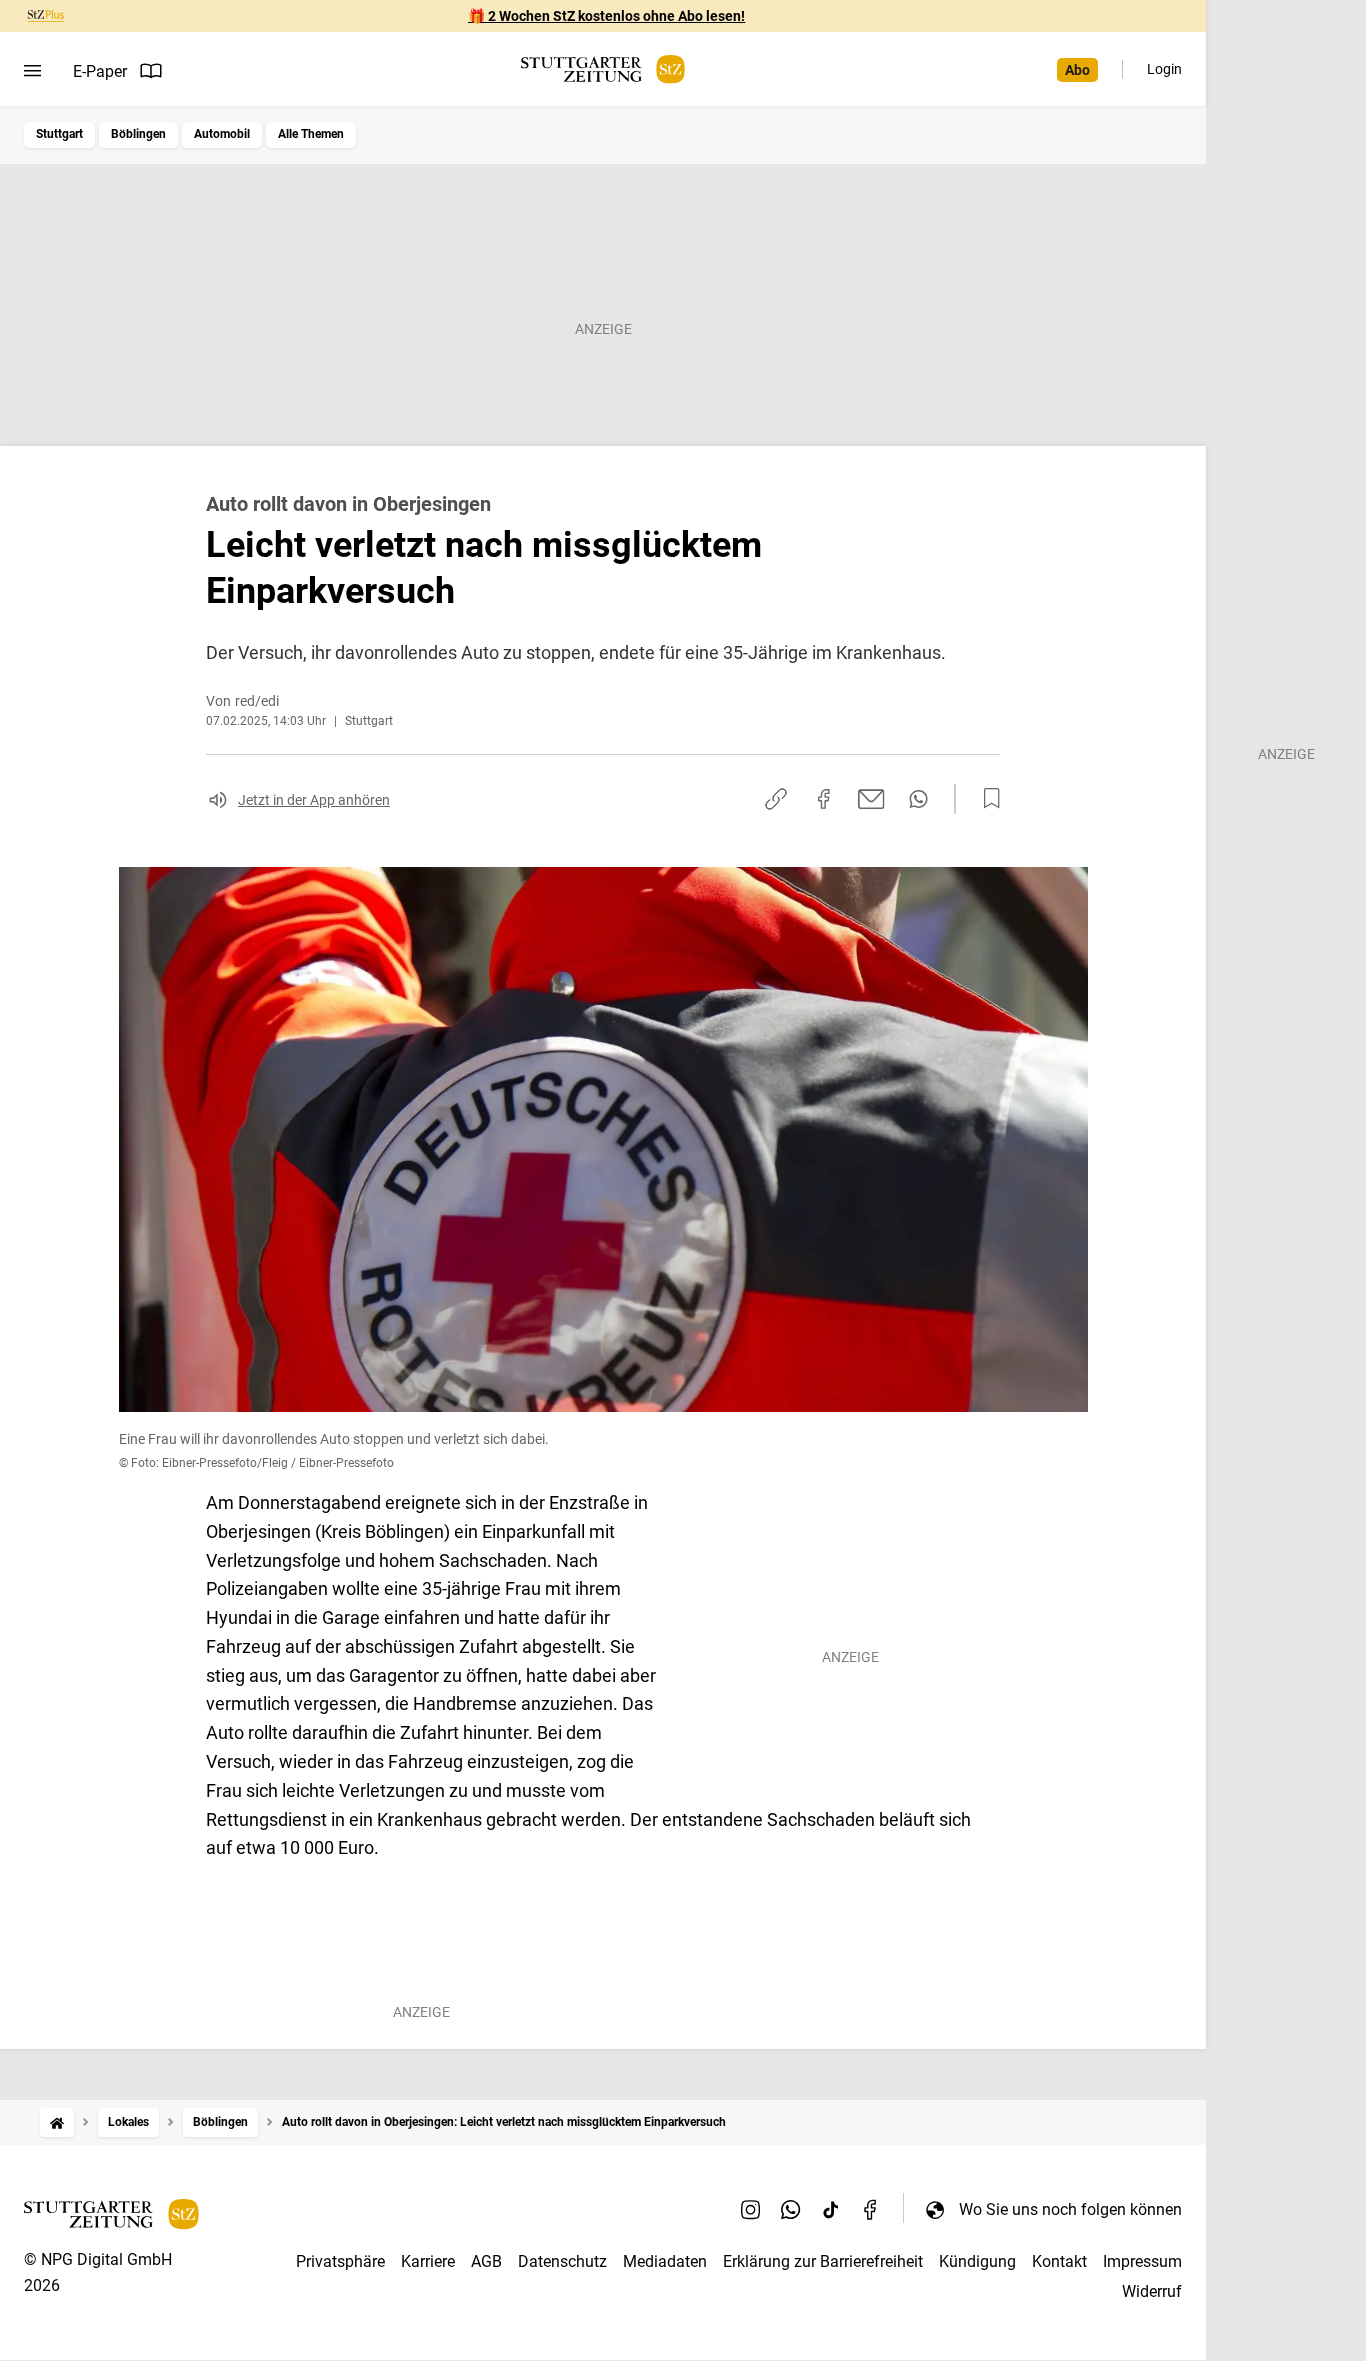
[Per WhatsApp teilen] (918, 799)
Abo (1077, 70)
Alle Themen (311, 134)
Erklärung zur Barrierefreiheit (823, 2261)
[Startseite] (57, 2122)
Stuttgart (59, 134)
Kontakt (1059, 2261)
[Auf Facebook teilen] (824, 799)
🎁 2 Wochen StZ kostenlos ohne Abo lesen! (606, 16)
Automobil (222, 134)
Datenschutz (562, 2261)
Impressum (1142, 2261)
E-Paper (100, 71)
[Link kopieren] (776, 799)
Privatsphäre (340, 2261)
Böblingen (138, 134)
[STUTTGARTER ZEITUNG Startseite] (603, 69)
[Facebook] (871, 2209)
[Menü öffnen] (32, 71)
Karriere (428, 2261)
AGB (486, 2261)
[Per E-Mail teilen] (871, 799)
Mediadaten (665, 2261)
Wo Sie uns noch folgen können (1070, 2209)
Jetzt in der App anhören (314, 800)
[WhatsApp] (791, 2209)
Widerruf (1152, 2291)
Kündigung (977, 2261)
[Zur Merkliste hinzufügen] (986, 799)
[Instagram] (751, 2209)
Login (1164, 69)
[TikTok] (831, 2209)
